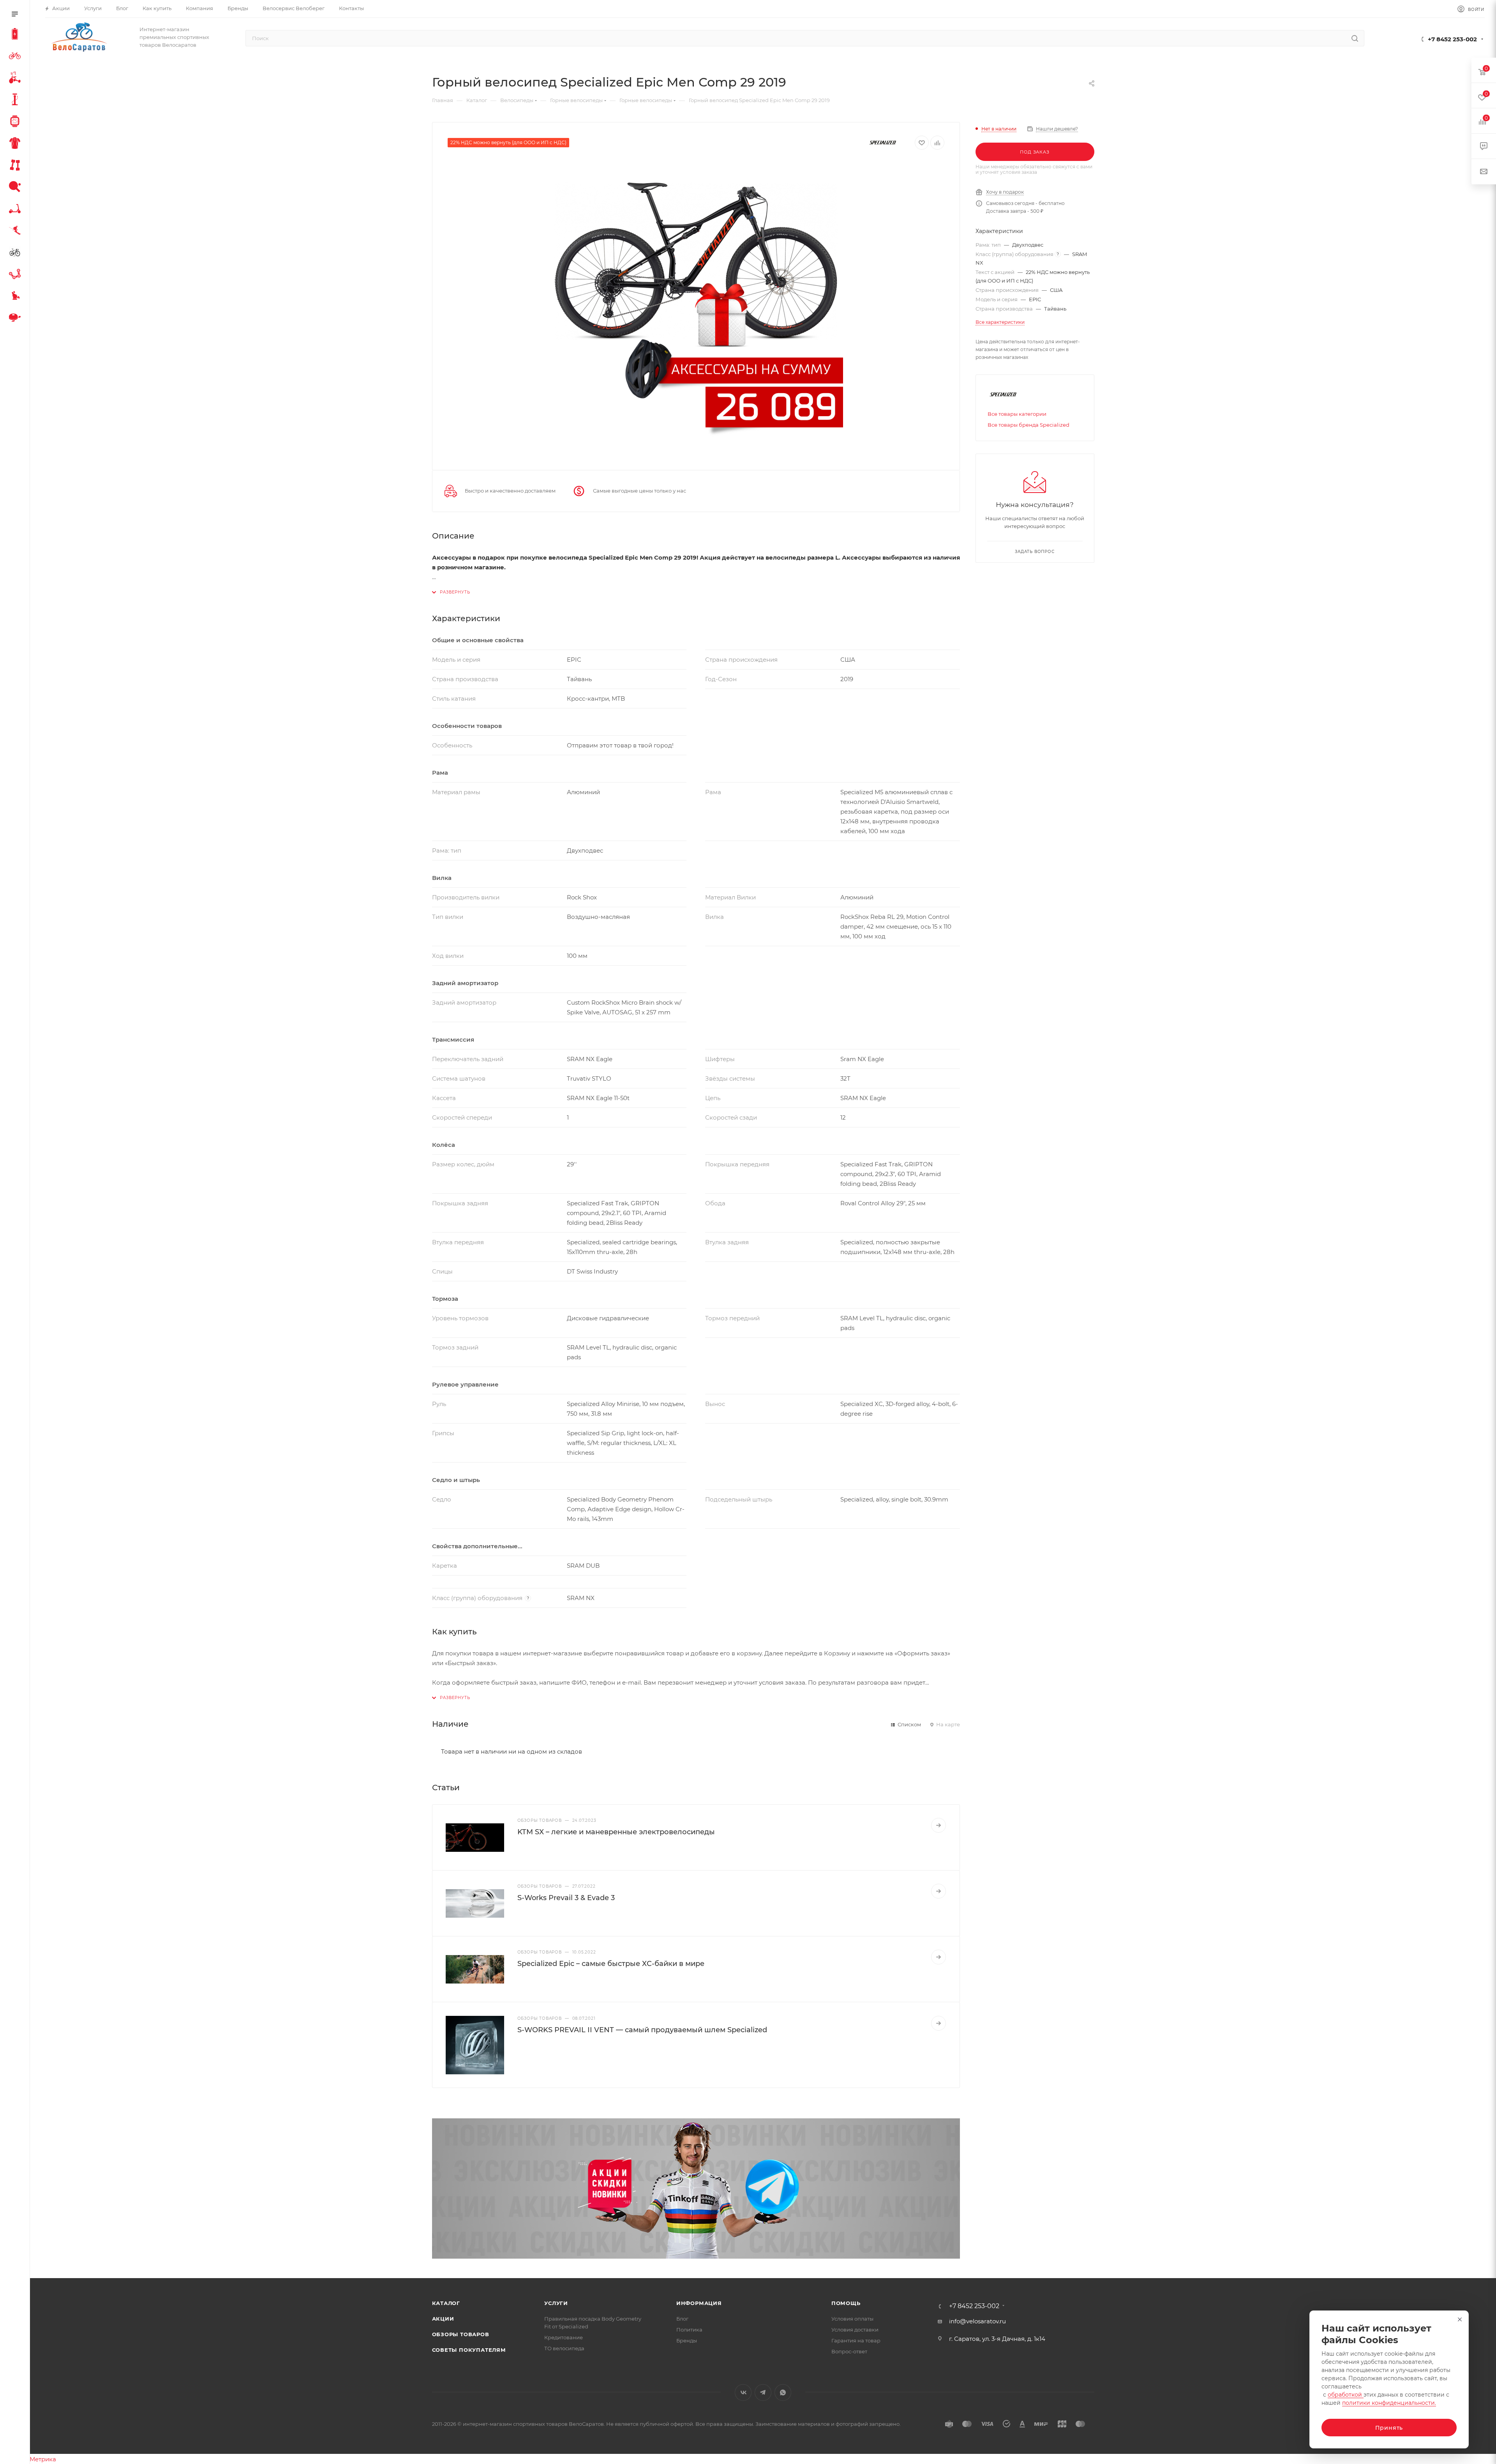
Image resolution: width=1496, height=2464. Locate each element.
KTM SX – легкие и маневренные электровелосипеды (616, 1832)
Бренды (687, 2340)
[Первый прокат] (16, 253)
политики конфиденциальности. (1389, 2403)
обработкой (1346, 2395)
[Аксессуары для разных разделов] (16, 319)
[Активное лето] (16, 188)
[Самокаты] (16, 210)
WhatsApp (783, 2392)
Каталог (446, 2303)
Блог (682, 2319)
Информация (699, 2303)
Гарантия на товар (856, 2340)
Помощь (846, 2303)
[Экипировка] (16, 144)
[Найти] (1355, 38)
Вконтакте (743, 2392)
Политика (689, 2330)
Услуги (556, 2303)
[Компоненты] (16, 275)
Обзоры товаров (461, 2334)
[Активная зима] (16, 231)
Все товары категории (1017, 414)
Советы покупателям (469, 2350)
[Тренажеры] (16, 166)
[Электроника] (16, 122)
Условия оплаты (852, 2319)
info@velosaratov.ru (977, 2321)
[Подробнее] (939, 1825)
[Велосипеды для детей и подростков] (16, 79)
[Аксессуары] (16, 101)
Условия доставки (855, 2330)
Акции (443, 2319)
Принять (1389, 2428)
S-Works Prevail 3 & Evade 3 (566, 1898)
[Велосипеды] (16, 57)
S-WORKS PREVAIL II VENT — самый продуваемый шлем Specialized (642, 2030)
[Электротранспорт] (16, 35)
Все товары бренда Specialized (1028, 425)
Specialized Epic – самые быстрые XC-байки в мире (611, 1964)
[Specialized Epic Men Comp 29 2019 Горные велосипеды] (696, 307)
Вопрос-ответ (849, 2351)
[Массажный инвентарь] (16, 297)
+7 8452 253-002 (1452, 39)
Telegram (763, 2392)
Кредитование (564, 2337)
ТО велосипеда (564, 2348)
